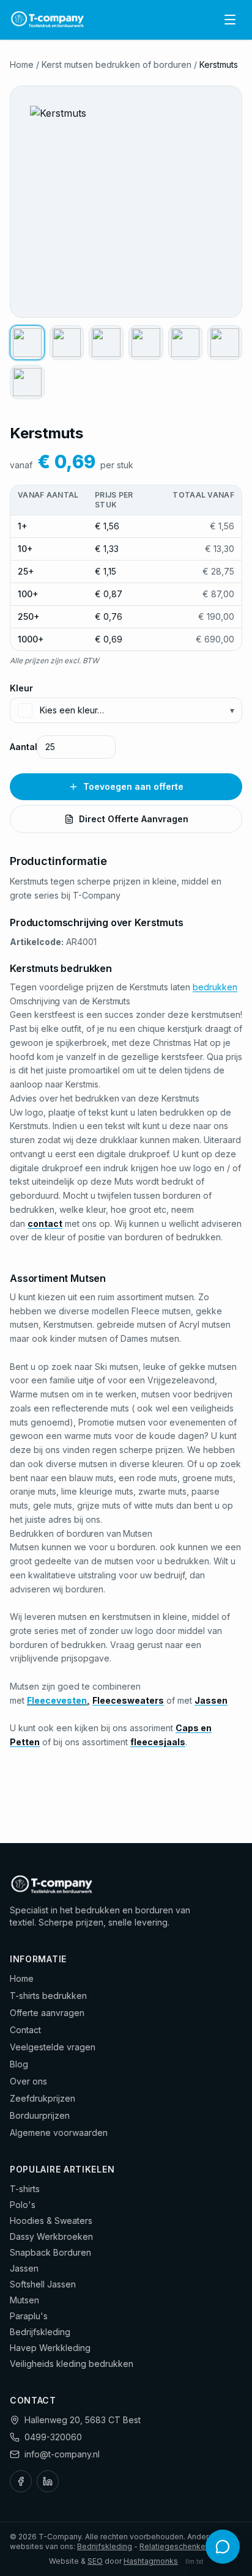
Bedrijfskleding (40, 2332)
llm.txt (194, 2561)
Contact (25, 2030)
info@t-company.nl (62, 2454)
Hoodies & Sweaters (51, 2221)
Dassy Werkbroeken (51, 2236)
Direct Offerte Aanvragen (134, 819)
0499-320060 (53, 2437)
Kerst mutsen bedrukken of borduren (117, 64)
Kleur (21, 688)
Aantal (24, 747)
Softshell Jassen (43, 2284)
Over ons (28, 2081)
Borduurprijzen (40, 2115)
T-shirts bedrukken (48, 1996)
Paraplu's (29, 2316)
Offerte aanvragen (47, 2013)
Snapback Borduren (50, 2252)
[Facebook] (21, 2481)
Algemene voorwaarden (59, 2133)
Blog (19, 2064)
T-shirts (25, 2189)
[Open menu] (230, 20)
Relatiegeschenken (175, 2546)
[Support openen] (223, 2547)
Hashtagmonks (151, 2561)
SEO (95, 2561)
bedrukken (215, 987)
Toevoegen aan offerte (133, 786)
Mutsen (24, 2300)
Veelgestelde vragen (53, 2047)
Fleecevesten (57, 1700)
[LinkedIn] (48, 2481)
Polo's (23, 2205)
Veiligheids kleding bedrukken (72, 2364)
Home (22, 64)
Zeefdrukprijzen (43, 2098)
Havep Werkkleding (50, 2348)
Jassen (24, 2268)
